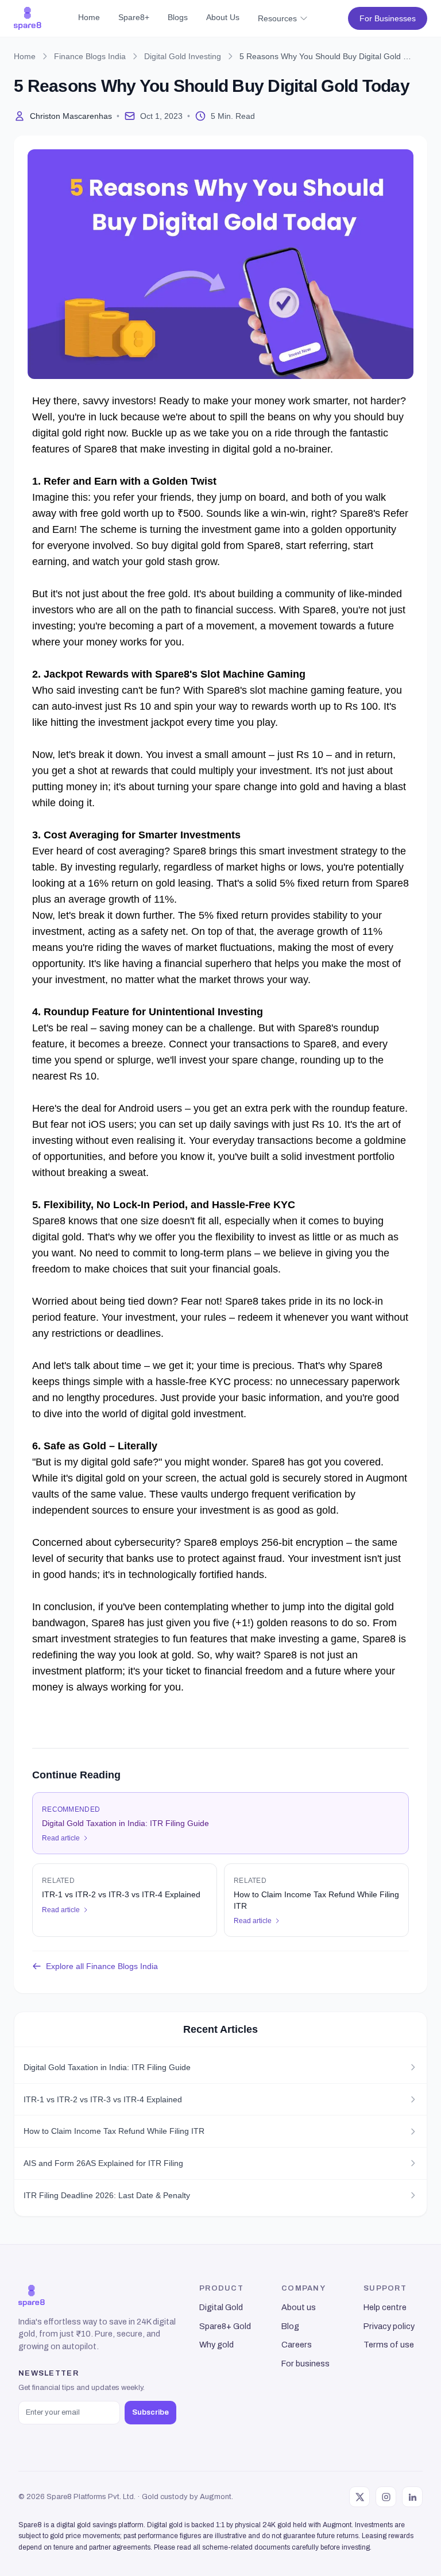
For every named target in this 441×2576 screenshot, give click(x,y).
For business (305, 2364)
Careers (297, 2345)
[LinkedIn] (412, 2497)
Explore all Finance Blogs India (102, 1966)
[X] (359, 2497)
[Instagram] (386, 2497)
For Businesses (388, 18)
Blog (290, 2326)
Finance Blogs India (90, 56)
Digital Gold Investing (183, 56)
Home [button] (89, 17)
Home (25, 56)
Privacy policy (389, 2326)
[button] (28, 18)
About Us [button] (223, 17)
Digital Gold (221, 2307)
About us (299, 2307)
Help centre (385, 2307)
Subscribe (150, 2412)
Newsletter (49, 2373)
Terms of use (389, 2345)
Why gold (216, 2345)
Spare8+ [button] (134, 17)
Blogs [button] (178, 17)
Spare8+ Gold (225, 2326)
